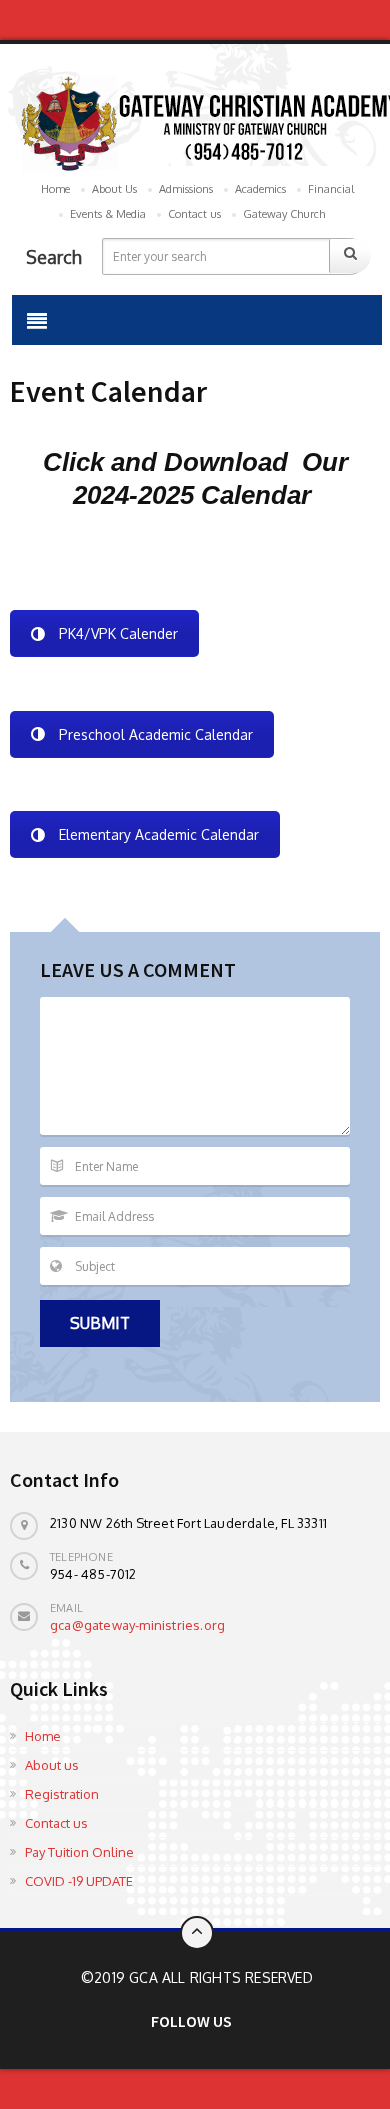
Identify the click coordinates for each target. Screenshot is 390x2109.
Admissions (186, 189)
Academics (260, 189)
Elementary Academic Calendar (159, 834)
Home (55, 189)
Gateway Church (284, 214)
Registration (62, 1794)
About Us (114, 189)
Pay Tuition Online (79, 1852)
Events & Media (108, 214)
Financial (331, 189)
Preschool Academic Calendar (156, 734)
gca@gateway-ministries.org (137, 1625)
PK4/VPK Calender (118, 633)
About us (52, 1765)
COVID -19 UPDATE (79, 1881)
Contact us (194, 214)
